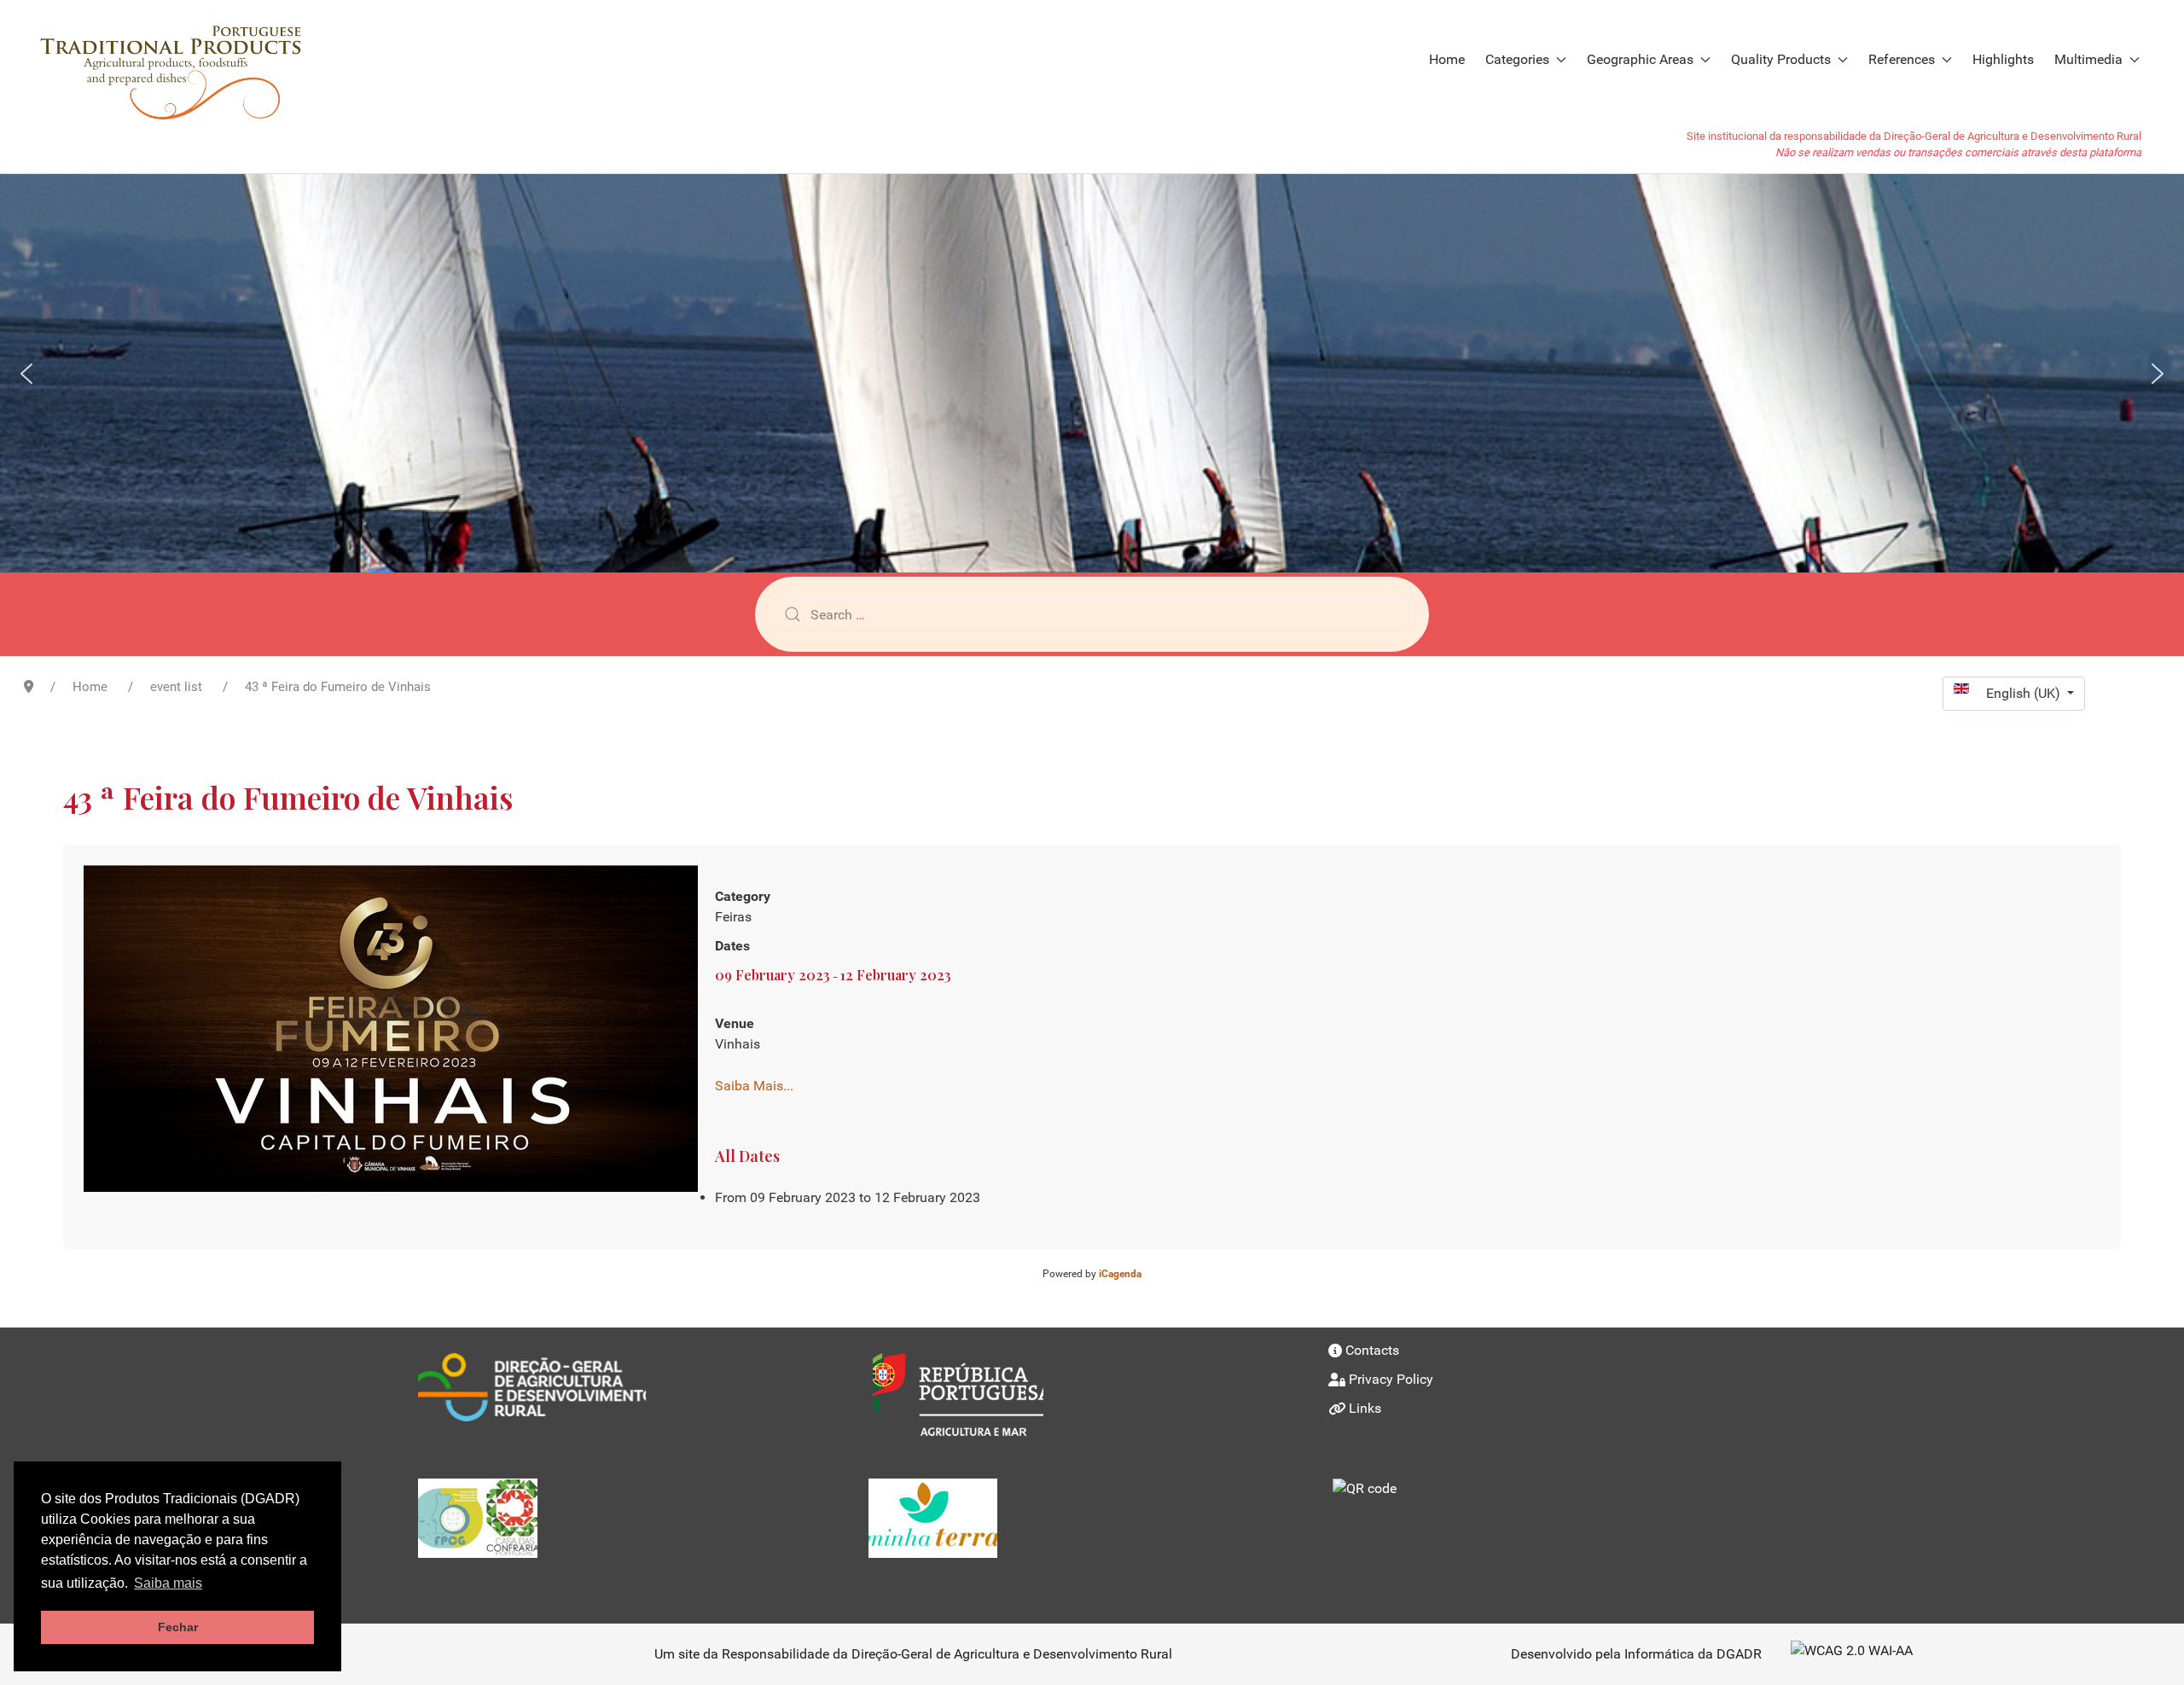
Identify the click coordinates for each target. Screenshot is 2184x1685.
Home (1447, 59)
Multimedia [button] (2088, 59)
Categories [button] (1517, 59)
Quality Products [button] (1781, 59)
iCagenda (1120, 1274)
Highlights (2003, 59)
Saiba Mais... (754, 1086)
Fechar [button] (178, 1627)
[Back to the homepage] (180, 60)
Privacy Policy (1391, 1379)
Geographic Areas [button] (1640, 59)
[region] (1092, 373)
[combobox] (1092, 614)
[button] (26, 374)
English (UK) (2025, 693)
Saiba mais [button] (168, 1583)
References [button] (1902, 59)
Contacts (1372, 1350)
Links (1365, 1408)
